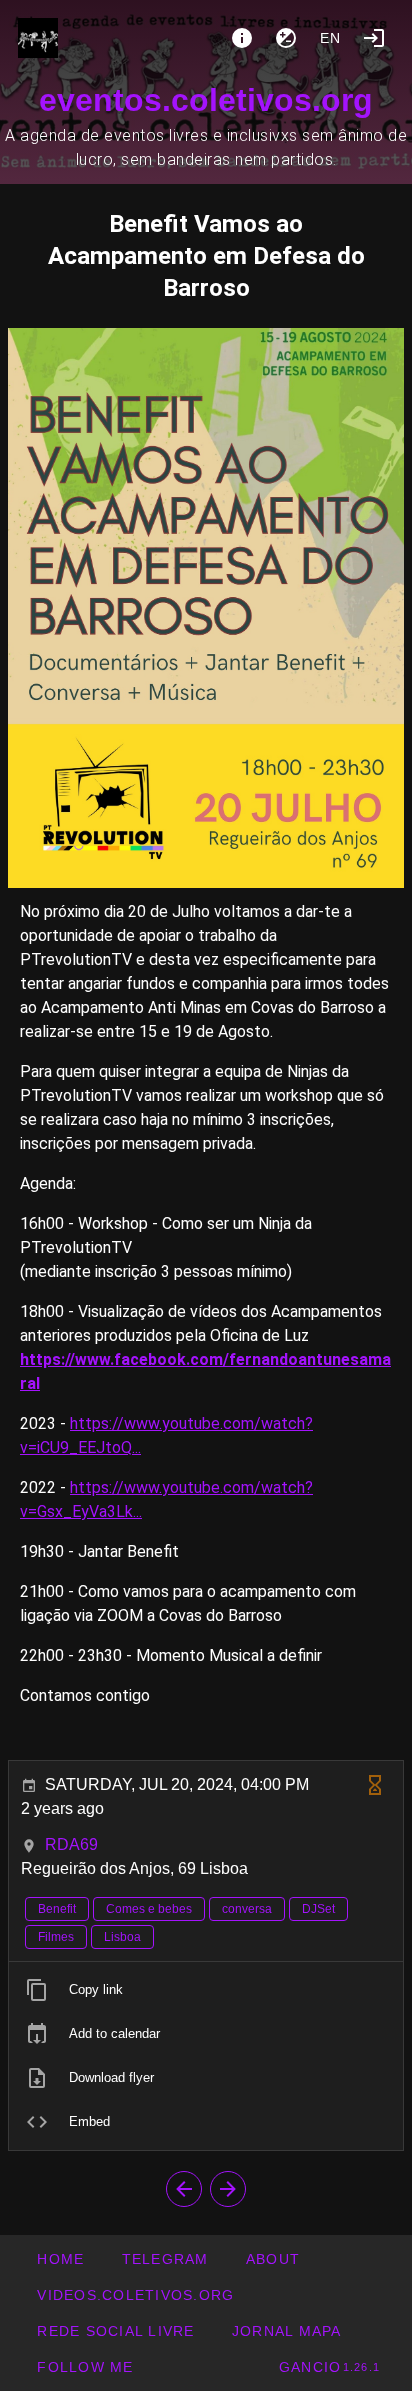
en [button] (331, 38)
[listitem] (206, 1990)
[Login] (374, 38)
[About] (242, 38)
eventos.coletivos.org (206, 100)
